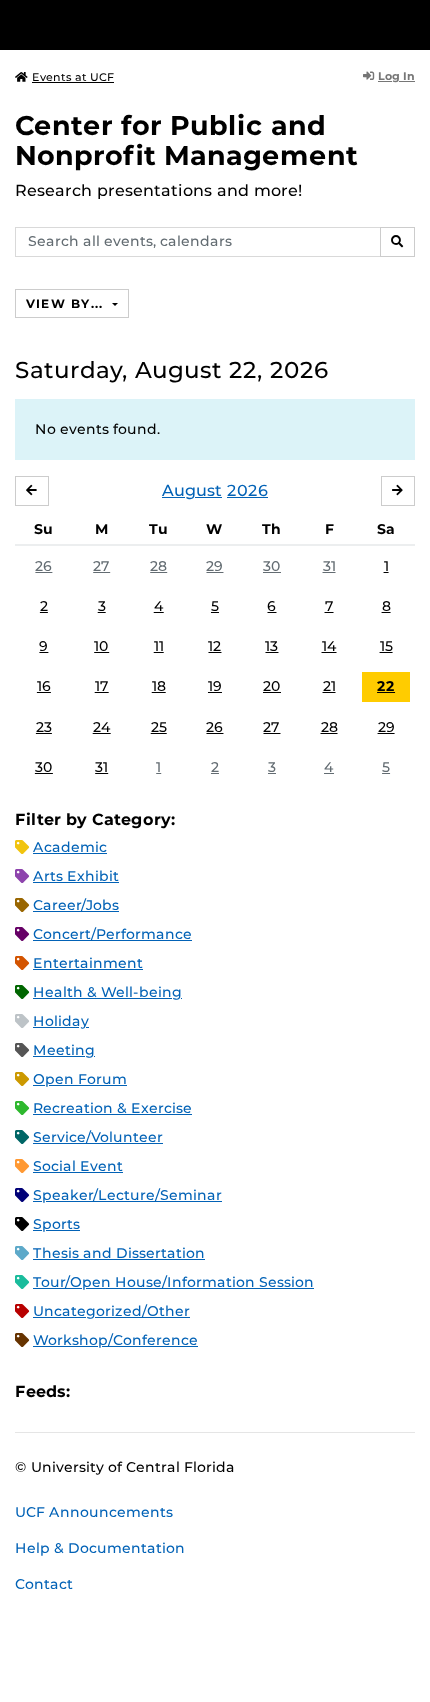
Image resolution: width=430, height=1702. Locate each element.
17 (102, 686)
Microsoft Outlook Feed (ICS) (130, 1391)
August (192, 490)
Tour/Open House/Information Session (173, 1282)
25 (159, 727)
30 (272, 566)
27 (101, 566)
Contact (44, 1584)
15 (386, 646)
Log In (396, 76)
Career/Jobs (76, 905)
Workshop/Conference (115, 1340)
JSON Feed (232, 1391)
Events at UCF (73, 77)
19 (215, 686)
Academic (70, 847)
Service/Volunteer (98, 1137)
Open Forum (80, 1079)
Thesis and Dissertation (119, 1253)
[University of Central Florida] (152, 24)
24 (102, 727)
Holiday (61, 1021)
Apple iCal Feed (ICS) (96, 1391)
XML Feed (198, 1391)
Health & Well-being (107, 992)
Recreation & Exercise (112, 1108)
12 (214, 646)
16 (44, 686)
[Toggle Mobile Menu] (410, 23)
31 (329, 566)
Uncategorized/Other (111, 1311)
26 (43, 566)
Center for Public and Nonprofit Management (186, 140)
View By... (67, 303)
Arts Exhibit (76, 876)
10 (101, 646)
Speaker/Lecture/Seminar (127, 1195)
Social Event (78, 1166)
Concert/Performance (112, 934)
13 (271, 646)
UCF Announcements (94, 1512)
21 (329, 686)
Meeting (64, 1050)
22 (386, 686)
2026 (247, 490)
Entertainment (88, 963)
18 (159, 686)
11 (159, 646)
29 (214, 566)
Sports (56, 1224)
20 (272, 686)
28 (158, 566)
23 (44, 727)
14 (329, 646)
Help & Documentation (100, 1548)
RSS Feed (164, 1391)
